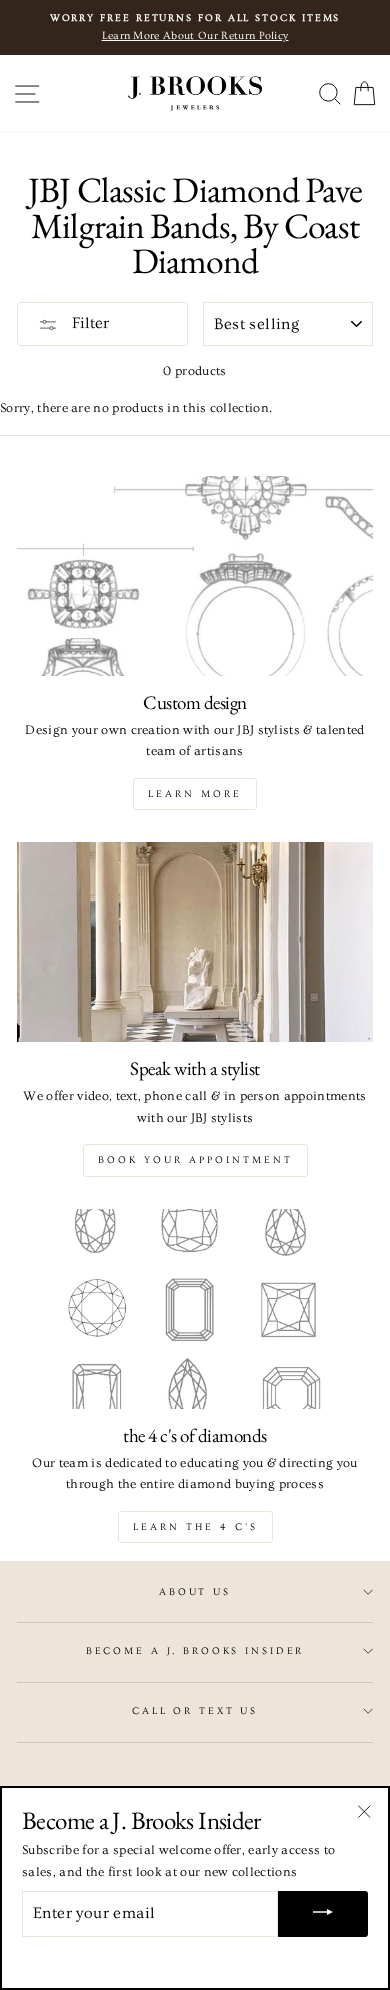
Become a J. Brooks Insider (195, 1651)
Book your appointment (195, 1160)
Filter (88, 323)
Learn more (195, 794)
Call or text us (195, 1711)
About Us (195, 1592)
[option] (195, 27)
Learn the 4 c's (195, 1527)
